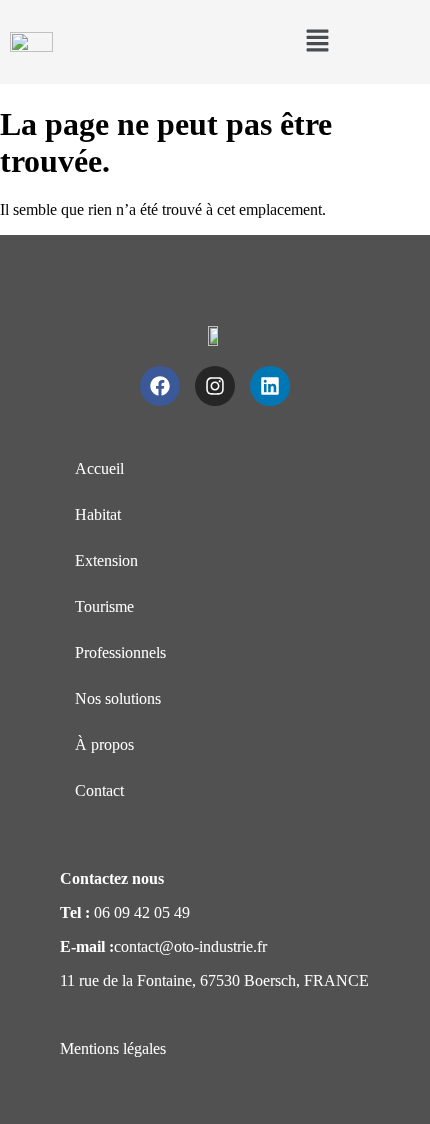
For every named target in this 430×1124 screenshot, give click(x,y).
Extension (106, 560)
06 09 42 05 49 (142, 912)
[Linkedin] (270, 386)
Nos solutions (118, 698)
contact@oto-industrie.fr (190, 946)
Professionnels (120, 652)
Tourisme (104, 606)
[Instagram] (215, 386)
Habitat (98, 514)
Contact (99, 790)
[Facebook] (160, 386)
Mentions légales (113, 1048)
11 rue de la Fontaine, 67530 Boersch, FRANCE (214, 980)
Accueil (99, 468)
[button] (317, 42)
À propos (104, 744)
